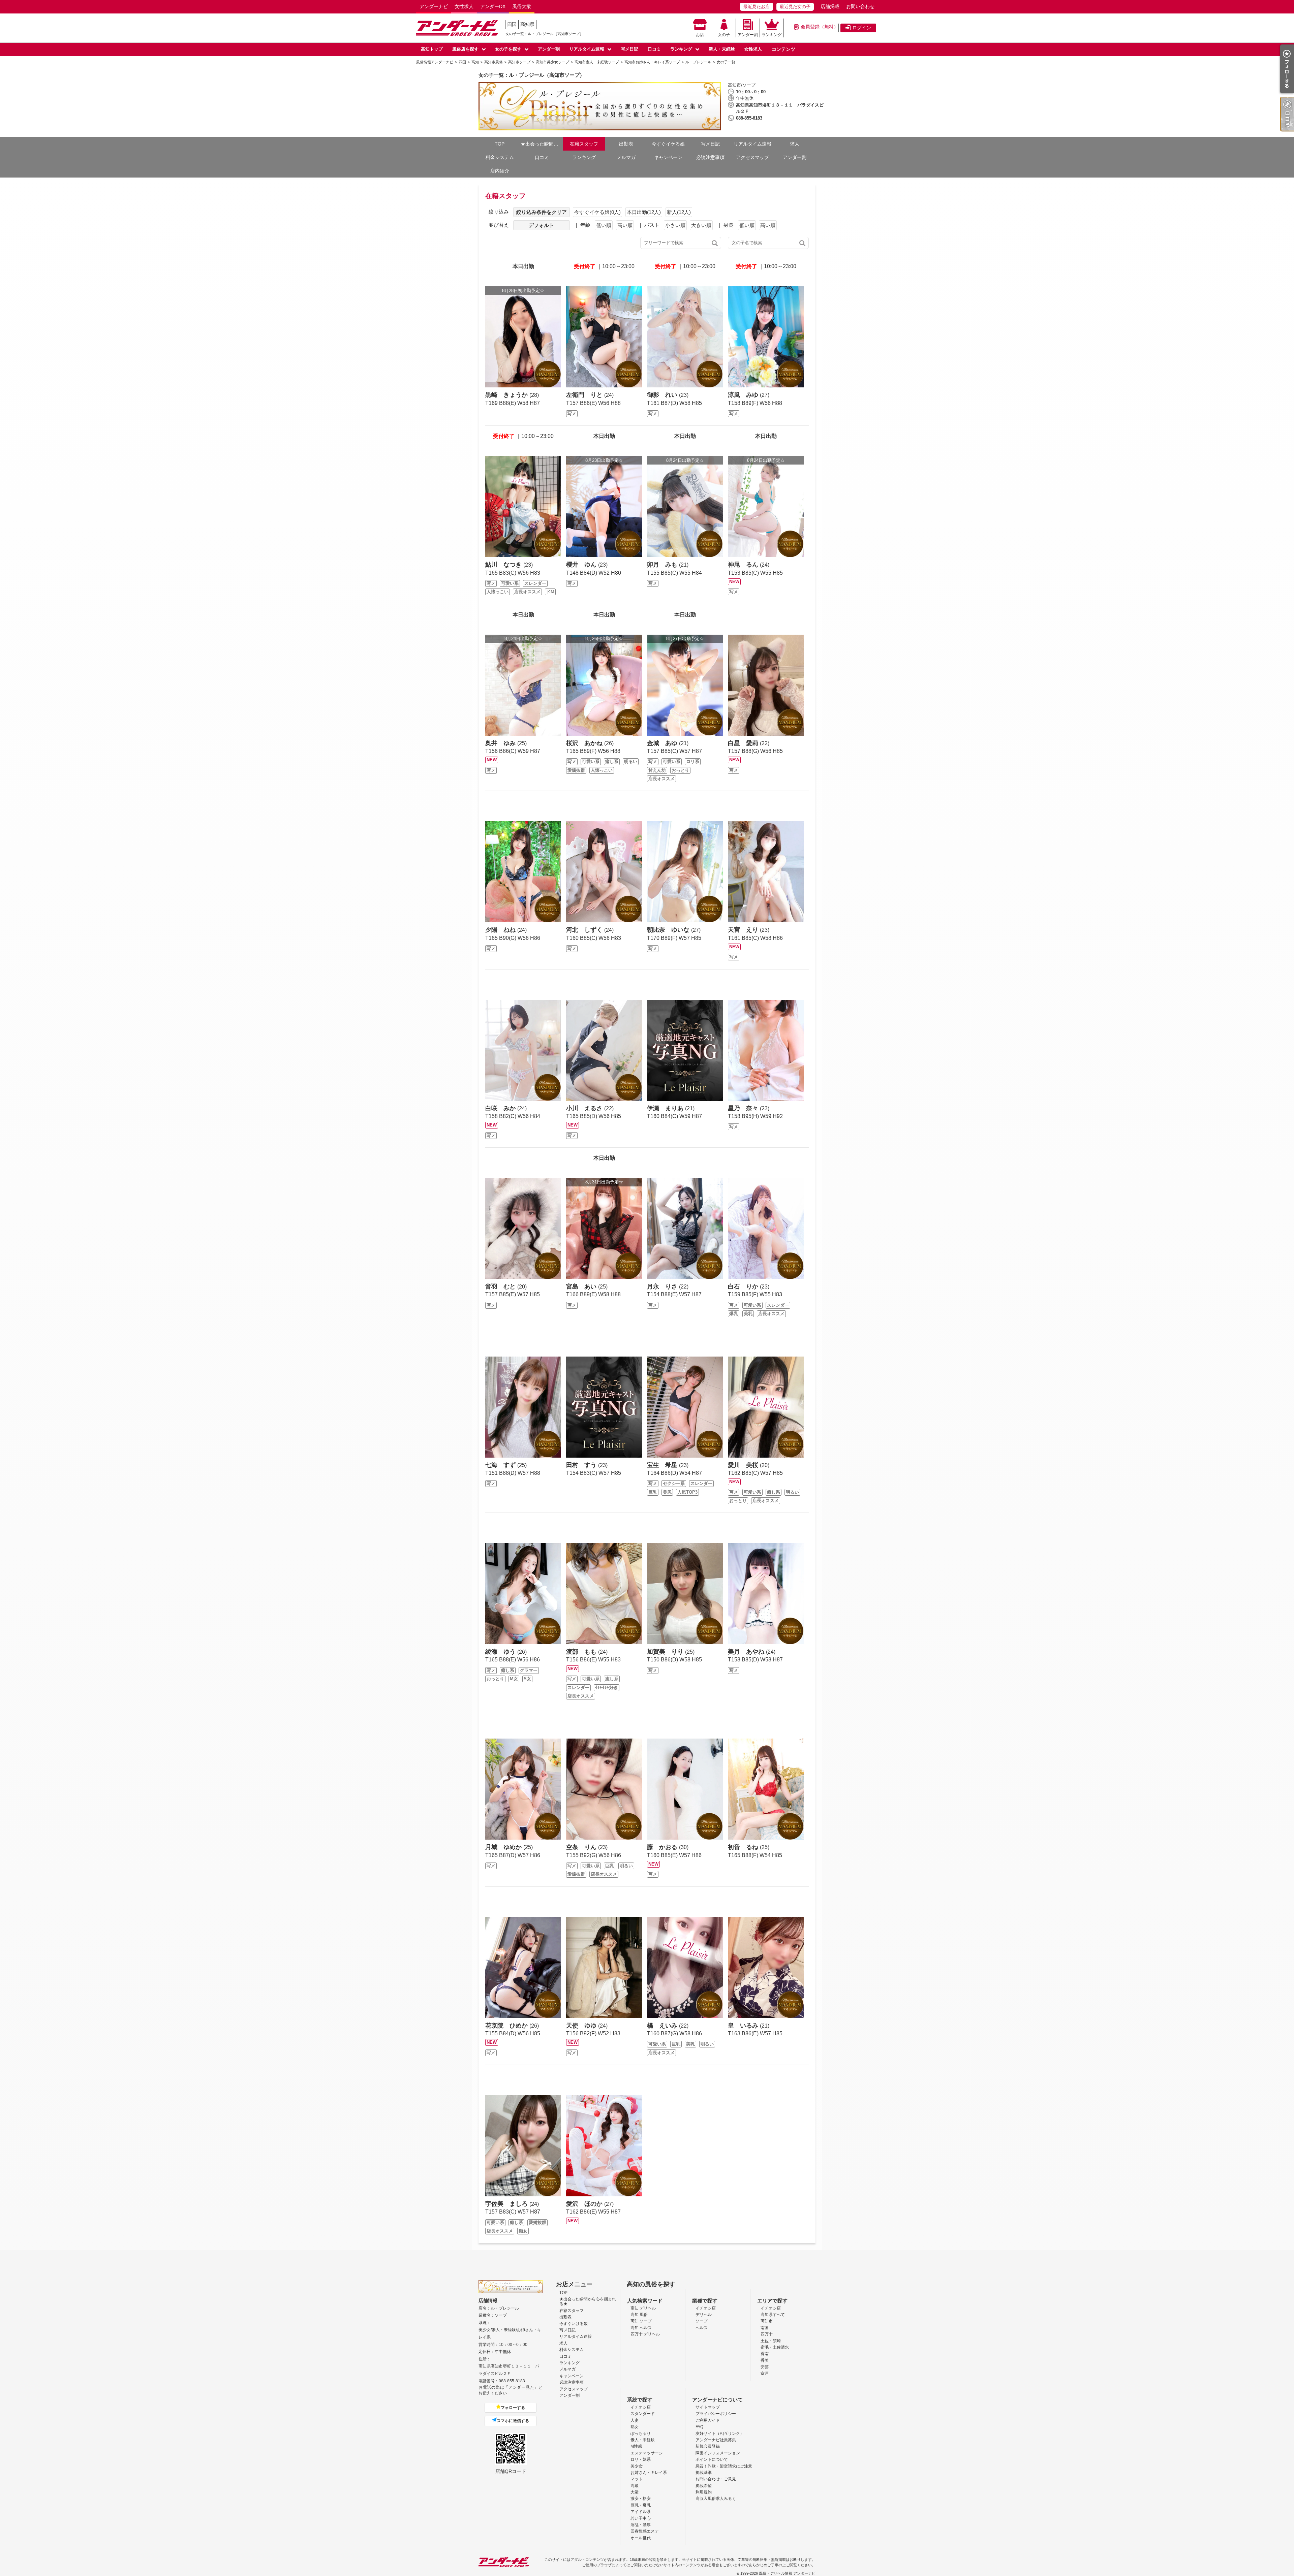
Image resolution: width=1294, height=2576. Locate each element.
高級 (635, 2486)
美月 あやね (747, 1652)
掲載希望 (704, 2486)
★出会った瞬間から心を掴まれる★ (542, 144)
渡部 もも (582, 1652)
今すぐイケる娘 (668, 144)
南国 (765, 2328)
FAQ (699, 2427)
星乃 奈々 (744, 1108)
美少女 (637, 2466)
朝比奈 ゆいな (669, 930)
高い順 (625, 225)
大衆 (635, 2492)
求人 (795, 144)
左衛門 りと (585, 395)
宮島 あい (582, 1286)
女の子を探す (508, 49)
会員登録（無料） (820, 27)
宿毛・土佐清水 (775, 2347)
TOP (500, 144)
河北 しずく (585, 930)
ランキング (772, 35)
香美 (765, 2360)
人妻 (635, 2420)
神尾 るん (744, 565)
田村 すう (582, 1465)
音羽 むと (501, 1286)
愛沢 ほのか (585, 2204)
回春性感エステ (645, 2531)
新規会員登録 (708, 2446)
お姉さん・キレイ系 (649, 2473)
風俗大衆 (522, 6)
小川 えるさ (585, 1108)
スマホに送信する (513, 2421)
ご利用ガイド (708, 2420)
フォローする (513, 2408)
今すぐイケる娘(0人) (597, 212)
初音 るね (744, 1847)
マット (637, 2479)
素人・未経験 (643, 2440)
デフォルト (541, 225)
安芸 (765, 2367)
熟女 (635, 2427)
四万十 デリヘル (645, 2334)
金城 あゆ (663, 743)
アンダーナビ (434, 6)
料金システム (500, 157)
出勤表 (626, 144)
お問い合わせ (860, 6)
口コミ (654, 49)
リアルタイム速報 (587, 49)
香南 (765, 2354)
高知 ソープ (641, 2321)
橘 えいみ (663, 2026)
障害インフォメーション (718, 2453)
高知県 (527, 24)
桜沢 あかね (585, 743)
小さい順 (675, 225)
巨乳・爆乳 (641, 2505)
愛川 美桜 (744, 1465)
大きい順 (701, 225)
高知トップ (432, 49)
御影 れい (663, 395)
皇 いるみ (744, 2026)
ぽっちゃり (641, 2434)
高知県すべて (773, 2315)
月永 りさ (663, 1286)
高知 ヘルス (641, 2328)
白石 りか (744, 1286)
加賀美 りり (666, 1652)
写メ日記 (629, 49)
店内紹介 (500, 171)
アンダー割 (748, 35)
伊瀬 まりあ (666, 1108)
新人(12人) (679, 212)
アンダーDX (493, 6)
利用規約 (704, 2492)
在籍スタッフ (584, 144)
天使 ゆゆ (582, 2026)
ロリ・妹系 (641, 2459)
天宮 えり (744, 930)
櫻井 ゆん (582, 565)
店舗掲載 (830, 6)
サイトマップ (708, 2407)
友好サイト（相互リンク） (720, 2434)
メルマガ (626, 157)
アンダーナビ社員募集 (716, 2440)
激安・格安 (641, 2499)
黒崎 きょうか (507, 395)
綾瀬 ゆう (501, 1652)
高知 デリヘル (643, 2308)
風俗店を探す (465, 49)
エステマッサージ (647, 2453)
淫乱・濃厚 (641, 2525)
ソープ (702, 2321)
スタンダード (643, 2414)
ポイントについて (712, 2459)
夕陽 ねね (501, 930)
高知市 (767, 2321)
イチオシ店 (706, 2308)
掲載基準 (704, 2473)
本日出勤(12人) (644, 212)
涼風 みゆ (744, 395)
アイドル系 (641, 2512)
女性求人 (464, 6)
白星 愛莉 (744, 743)
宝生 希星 (663, 1465)
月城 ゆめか (504, 1847)
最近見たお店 (757, 7)
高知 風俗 (639, 2315)
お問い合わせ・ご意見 (716, 2479)
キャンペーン (668, 157)
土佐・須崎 (771, 2341)
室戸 (765, 2374)
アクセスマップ (752, 157)
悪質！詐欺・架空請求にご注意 (724, 2466)
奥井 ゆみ (501, 743)
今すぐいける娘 (574, 2324)
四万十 (767, 2334)
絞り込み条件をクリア (542, 212)
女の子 (724, 35)
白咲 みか (501, 1108)
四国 (512, 24)
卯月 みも (663, 565)
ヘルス (702, 2328)
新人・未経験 (722, 49)
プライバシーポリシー (716, 2414)
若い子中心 (641, 2518)
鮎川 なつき (504, 565)
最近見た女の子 (795, 7)
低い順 (604, 225)
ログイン (862, 28)
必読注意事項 (710, 157)
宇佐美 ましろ (507, 2204)
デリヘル (704, 2315)
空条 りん (582, 1847)
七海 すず (501, 1465)
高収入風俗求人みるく (716, 2499)
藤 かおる (663, 1847)
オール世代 (641, 2538)
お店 (700, 35)
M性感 (636, 2446)
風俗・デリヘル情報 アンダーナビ (787, 2573)
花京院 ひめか (507, 2026)
